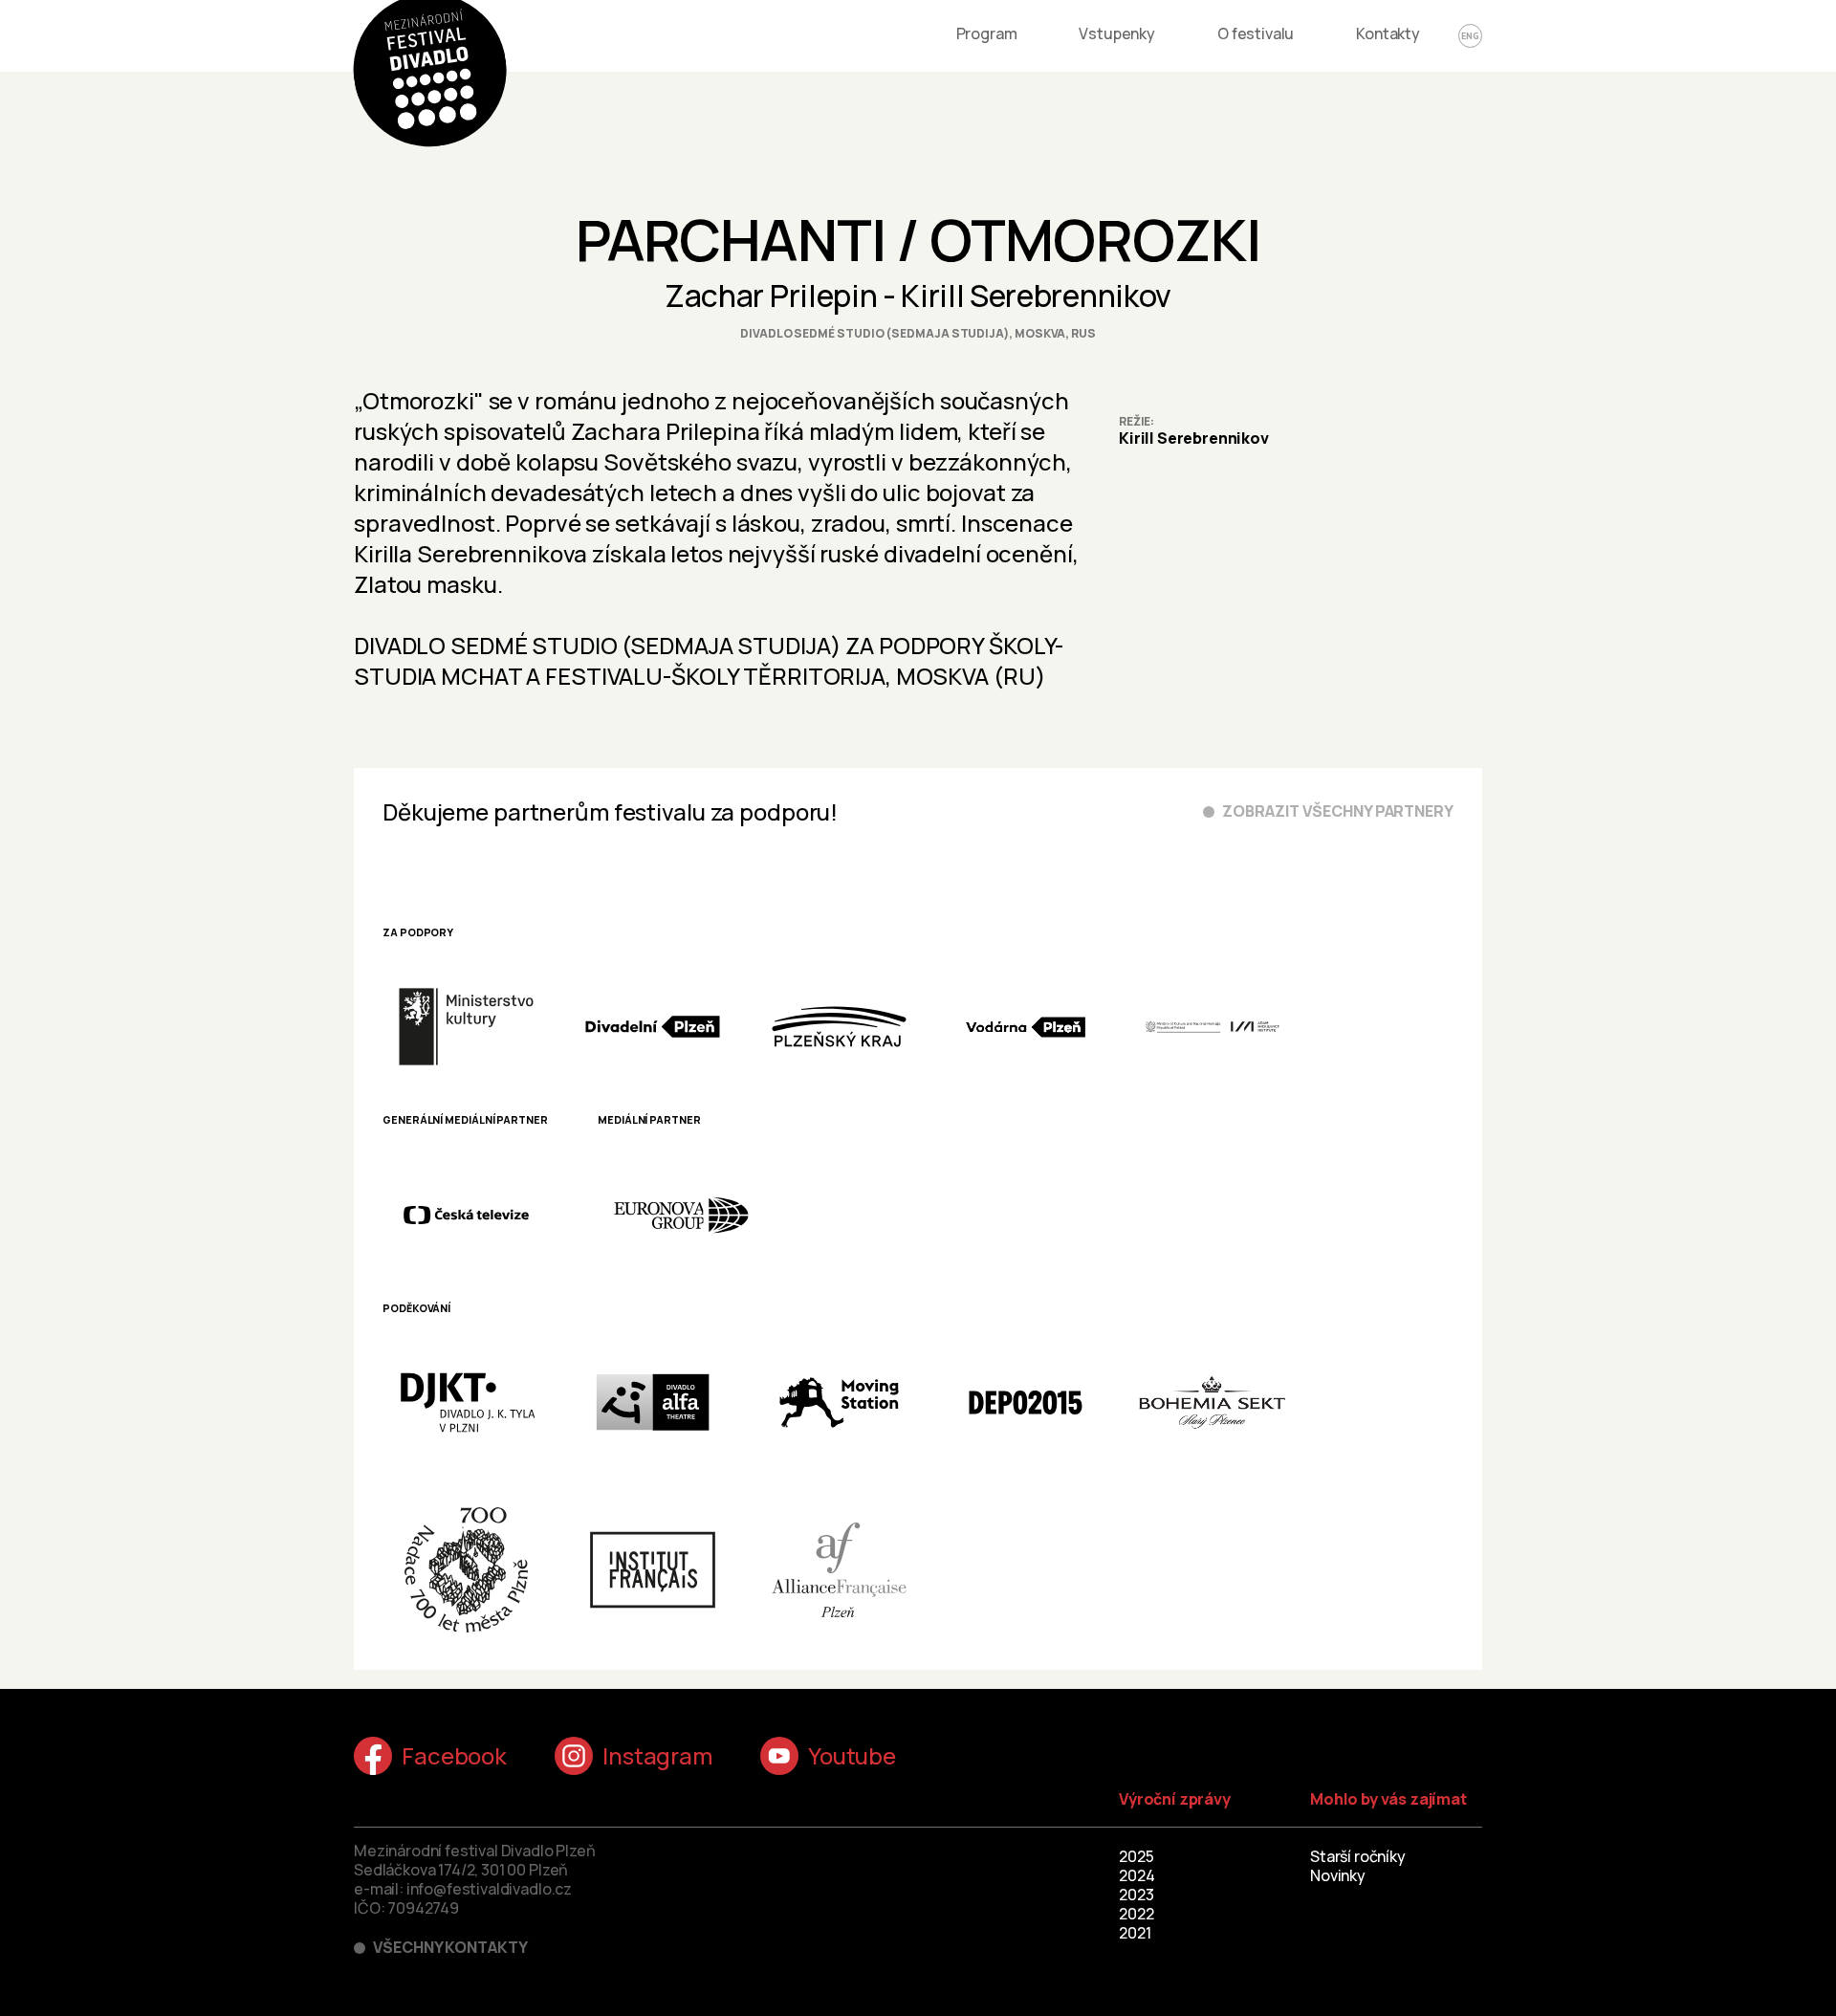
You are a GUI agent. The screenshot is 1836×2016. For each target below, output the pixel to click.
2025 (1136, 1856)
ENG (1470, 36)
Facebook (454, 1755)
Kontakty (1388, 33)
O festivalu (1256, 33)
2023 (1136, 1895)
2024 (1137, 1875)
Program (987, 33)
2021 (1135, 1933)
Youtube (852, 1755)
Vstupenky (1117, 33)
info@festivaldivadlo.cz (489, 1889)
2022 (1136, 1914)
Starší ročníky (1358, 1856)
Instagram (657, 1755)
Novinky (1338, 1875)
